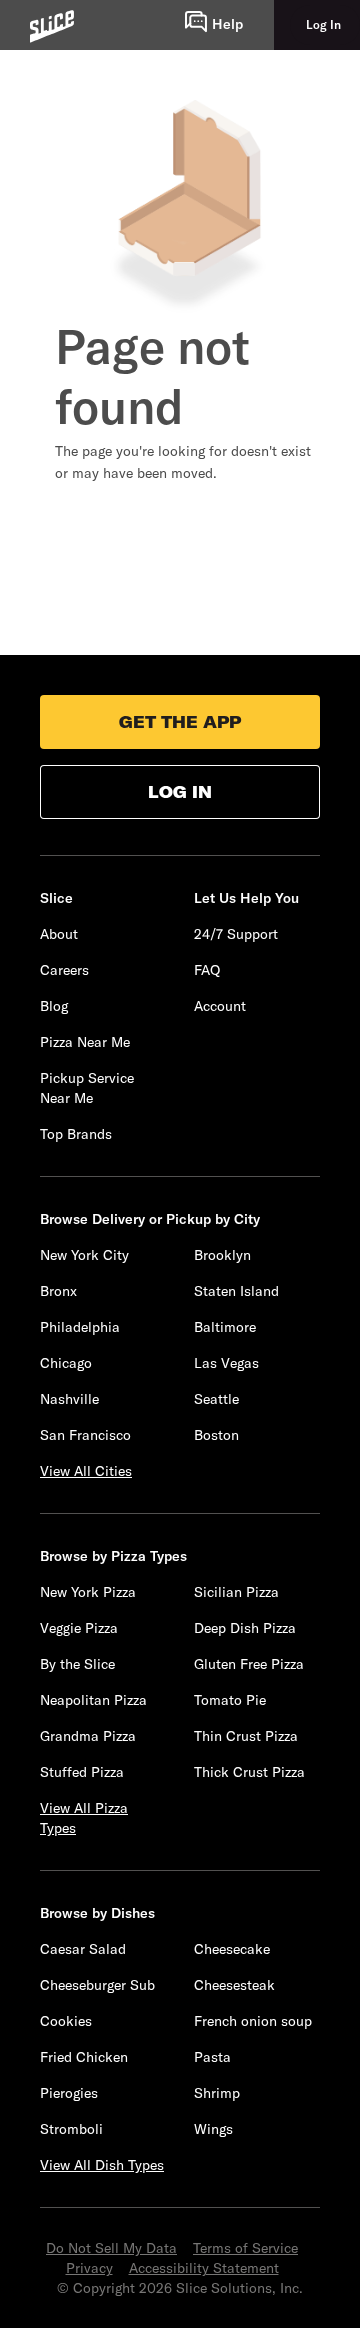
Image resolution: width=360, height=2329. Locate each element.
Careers (64, 970)
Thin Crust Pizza (246, 1736)
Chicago (66, 1363)
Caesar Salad (83, 1949)
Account (220, 1006)
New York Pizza (88, 1592)
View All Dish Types (102, 2165)
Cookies (66, 2021)
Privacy (89, 2268)
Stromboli (71, 2129)
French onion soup (253, 2021)
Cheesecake (232, 1949)
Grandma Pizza (88, 1736)
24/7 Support (236, 934)
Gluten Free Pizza (249, 1664)
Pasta (212, 2057)
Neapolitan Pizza (93, 1700)
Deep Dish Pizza (245, 1628)
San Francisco (85, 1435)
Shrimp (217, 2093)
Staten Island (236, 1291)
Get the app (180, 722)
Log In (180, 792)
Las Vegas (226, 1363)
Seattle (216, 1399)
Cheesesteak (234, 1985)
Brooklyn (222, 1255)
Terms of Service (245, 2248)
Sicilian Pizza (236, 1592)
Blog (54, 1006)
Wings (213, 2129)
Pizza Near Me (85, 1042)
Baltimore (225, 1327)
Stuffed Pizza (82, 1772)
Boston (216, 1435)
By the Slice (77, 1664)
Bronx (58, 1291)
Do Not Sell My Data (111, 2248)
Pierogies (69, 2093)
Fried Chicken (84, 2057)
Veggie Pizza (79, 1628)
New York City (84, 1255)
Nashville (69, 1399)
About (59, 934)
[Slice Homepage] (52, 26)
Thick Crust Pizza (249, 1772)
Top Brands (76, 1134)
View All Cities (86, 1471)
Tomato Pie (230, 1700)
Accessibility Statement (204, 2268)
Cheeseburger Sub (97, 1985)
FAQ (207, 970)
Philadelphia (80, 1327)
